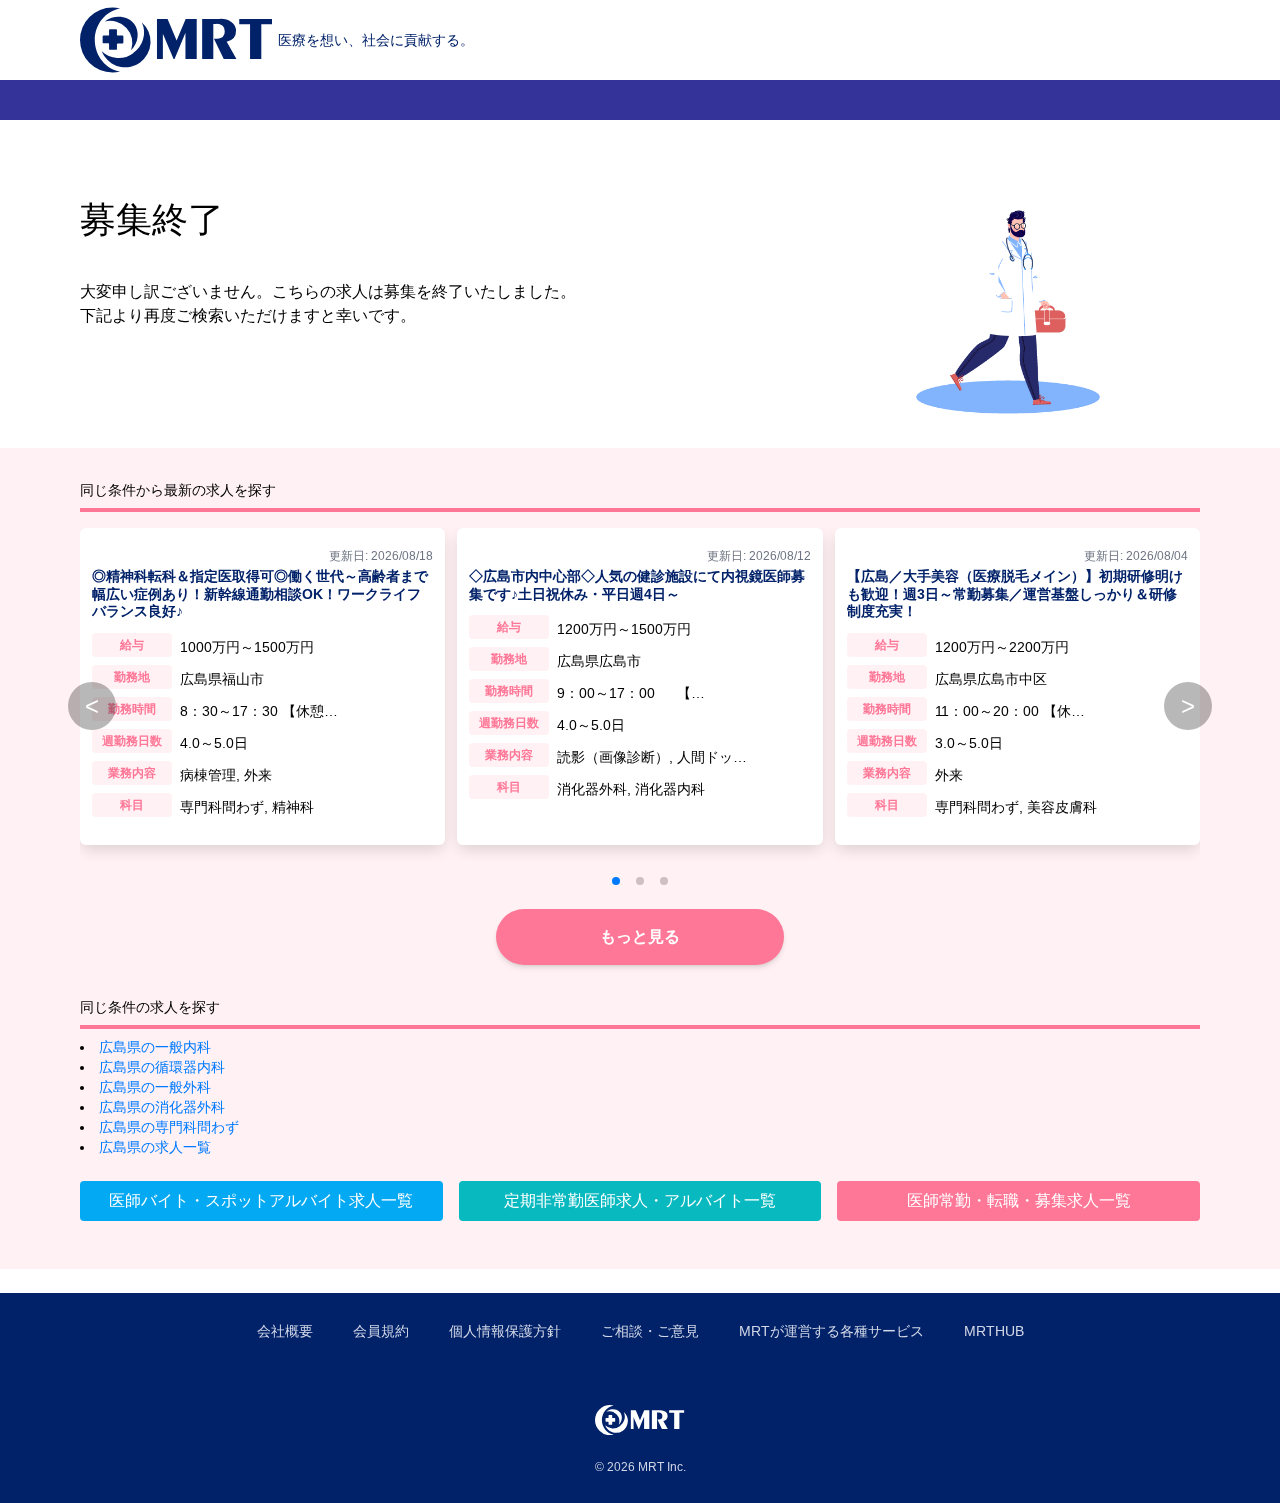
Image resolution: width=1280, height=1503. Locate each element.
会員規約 (381, 1331)
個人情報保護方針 (505, 1331)
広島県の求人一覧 (155, 1147)
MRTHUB (994, 1331)
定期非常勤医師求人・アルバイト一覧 (640, 1200)
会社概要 (285, 1331)
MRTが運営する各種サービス (831, 1331)
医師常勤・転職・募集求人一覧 (1019, 1200)
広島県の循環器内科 (162, 1067)
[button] (616, 881)
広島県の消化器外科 (162, 1107)
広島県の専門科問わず (169, 1127)
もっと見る (640, 936)
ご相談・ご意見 (650, 1331)
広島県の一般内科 (155, 1047)
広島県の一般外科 (155, 1087)
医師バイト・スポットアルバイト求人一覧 (261, 1200)
